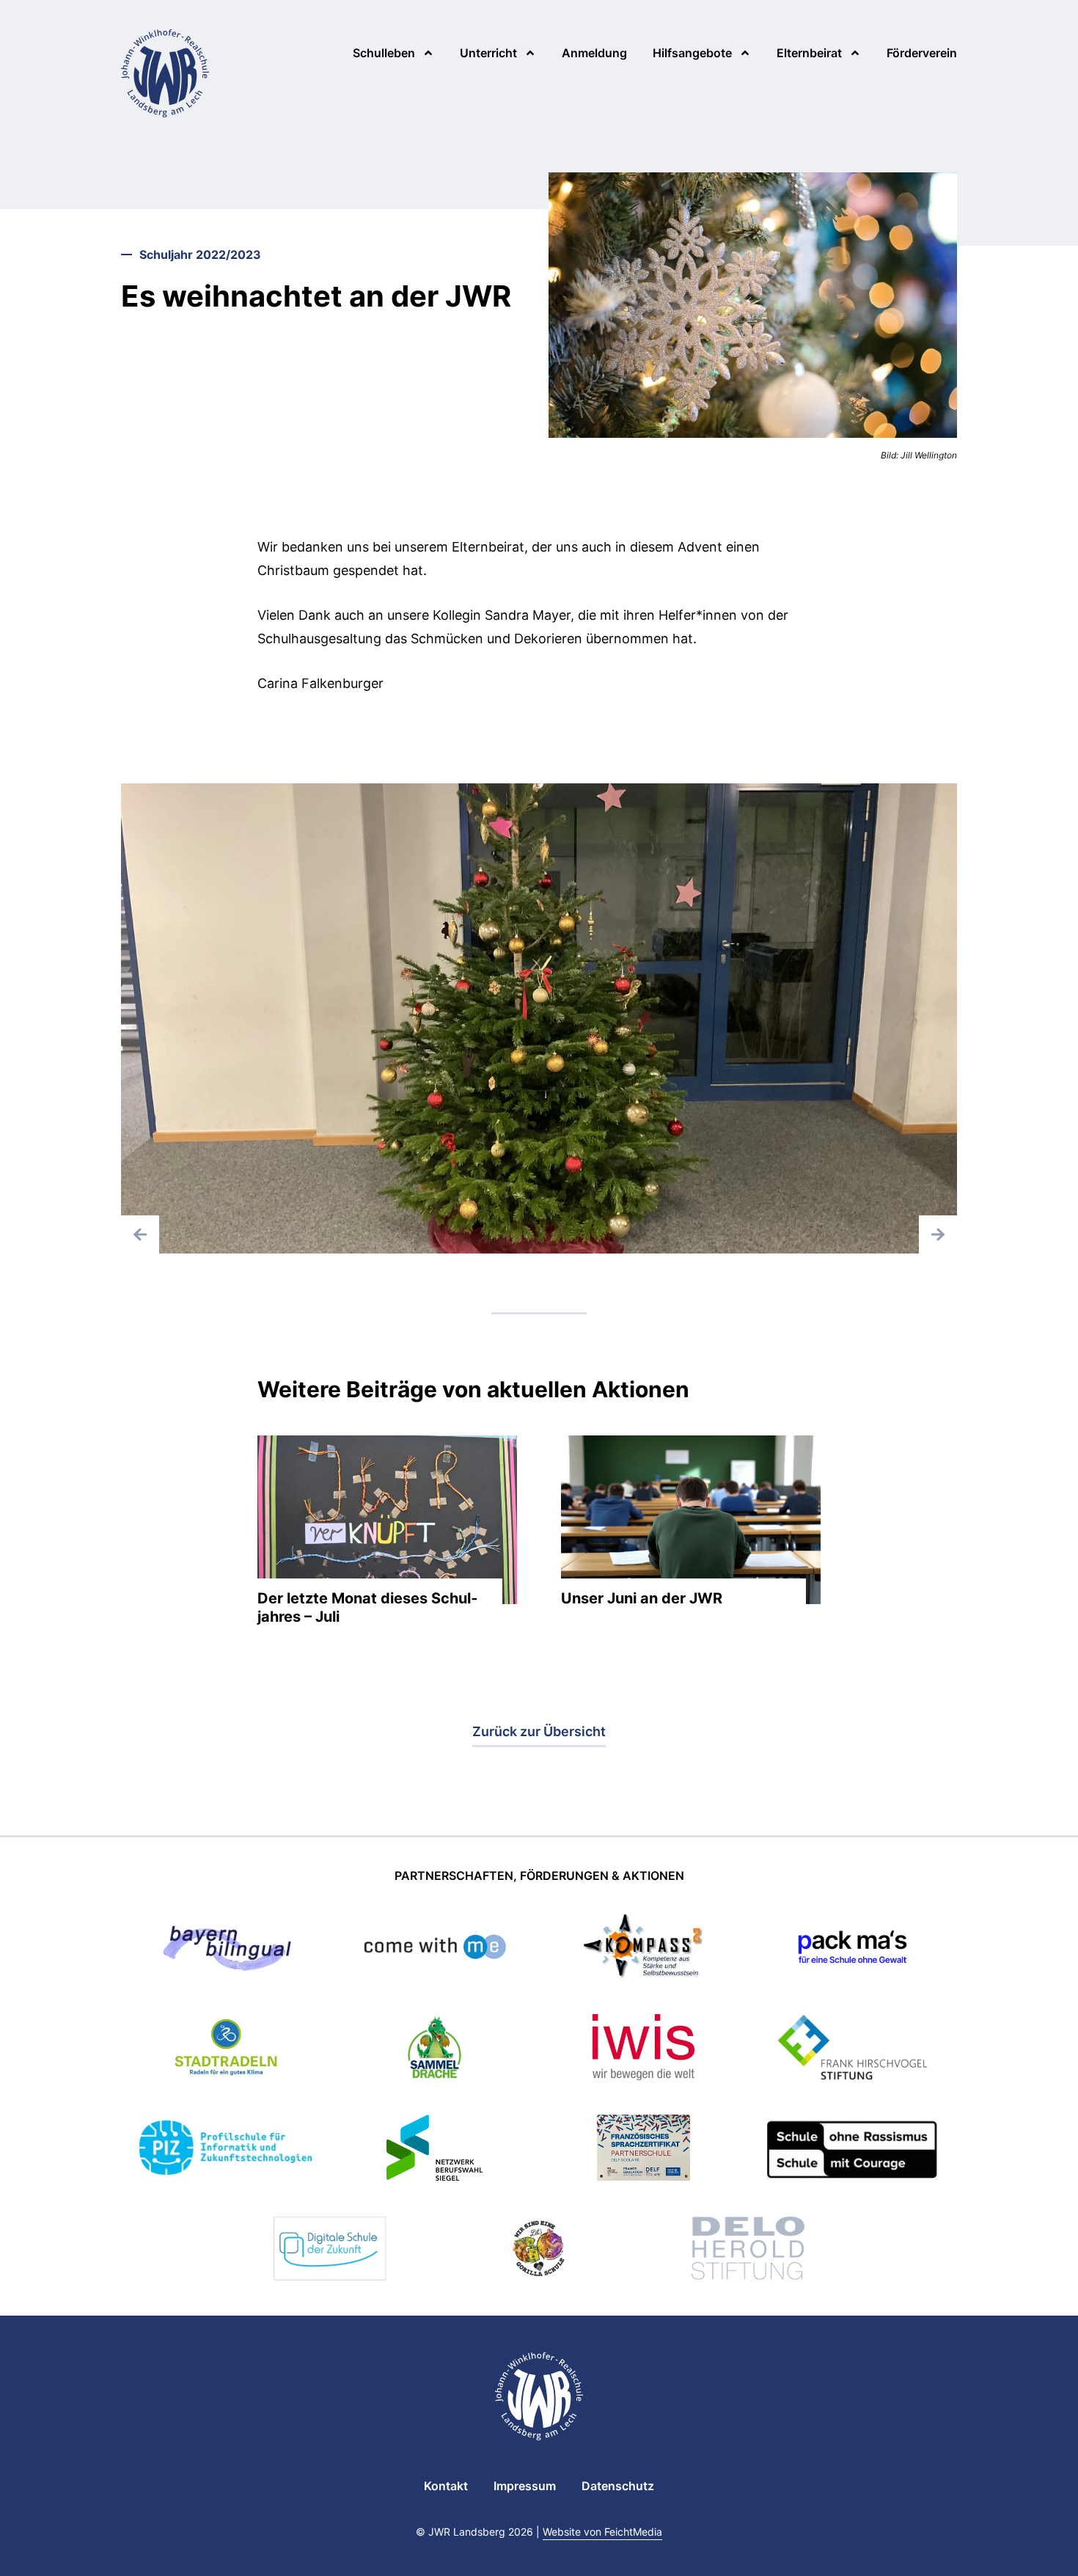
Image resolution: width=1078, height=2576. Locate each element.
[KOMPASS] (643, 1949)
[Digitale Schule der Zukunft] (330, 2251)
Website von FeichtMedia (602, 2532)
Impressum (525, 2486)
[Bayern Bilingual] (225, 1949)
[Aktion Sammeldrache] (435, 2050)
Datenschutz (618, 2486)
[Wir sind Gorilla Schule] (539, 2251)
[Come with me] (435, 1949)
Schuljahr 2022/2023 (200, 255)
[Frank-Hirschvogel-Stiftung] (852, 2050)
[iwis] (643, 2050)
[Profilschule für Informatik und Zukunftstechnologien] (225, 2150)
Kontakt (446, 2486)
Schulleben (384, 53)
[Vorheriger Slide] (140, 1234)
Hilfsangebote (692, 53)
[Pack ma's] (852, 1949)
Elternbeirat (809, 53)
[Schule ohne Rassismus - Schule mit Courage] (852, 2150)
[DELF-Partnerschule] (643, 2150)
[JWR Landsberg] (165, 73)
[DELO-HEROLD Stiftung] (748, 2251)
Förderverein (922, 53)
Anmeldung (594, 53)
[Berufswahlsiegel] (434, 2150)
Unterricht (488, 53)
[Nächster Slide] (938, 1234)
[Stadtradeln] (226, 2050)
